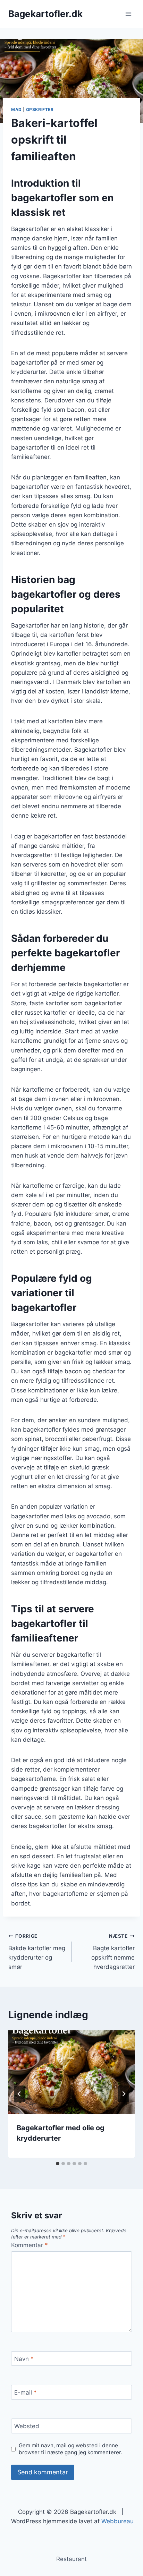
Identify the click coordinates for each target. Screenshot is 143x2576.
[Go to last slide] (19, 2094)
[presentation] (71, 2072)
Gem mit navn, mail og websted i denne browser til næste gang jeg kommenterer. (70, 2449)
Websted (27, 2426)
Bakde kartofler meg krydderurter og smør (37, 1952)
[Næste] (124, 2094)
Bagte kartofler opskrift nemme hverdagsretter (113, 1952)
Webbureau (117, 2521)
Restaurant (71, 2559)
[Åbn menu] (128, 14)
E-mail (26, 2392)
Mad (16, 109)
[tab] (58, 2164)
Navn (24, 2359)
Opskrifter (40, 109)
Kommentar (30, 2245)
